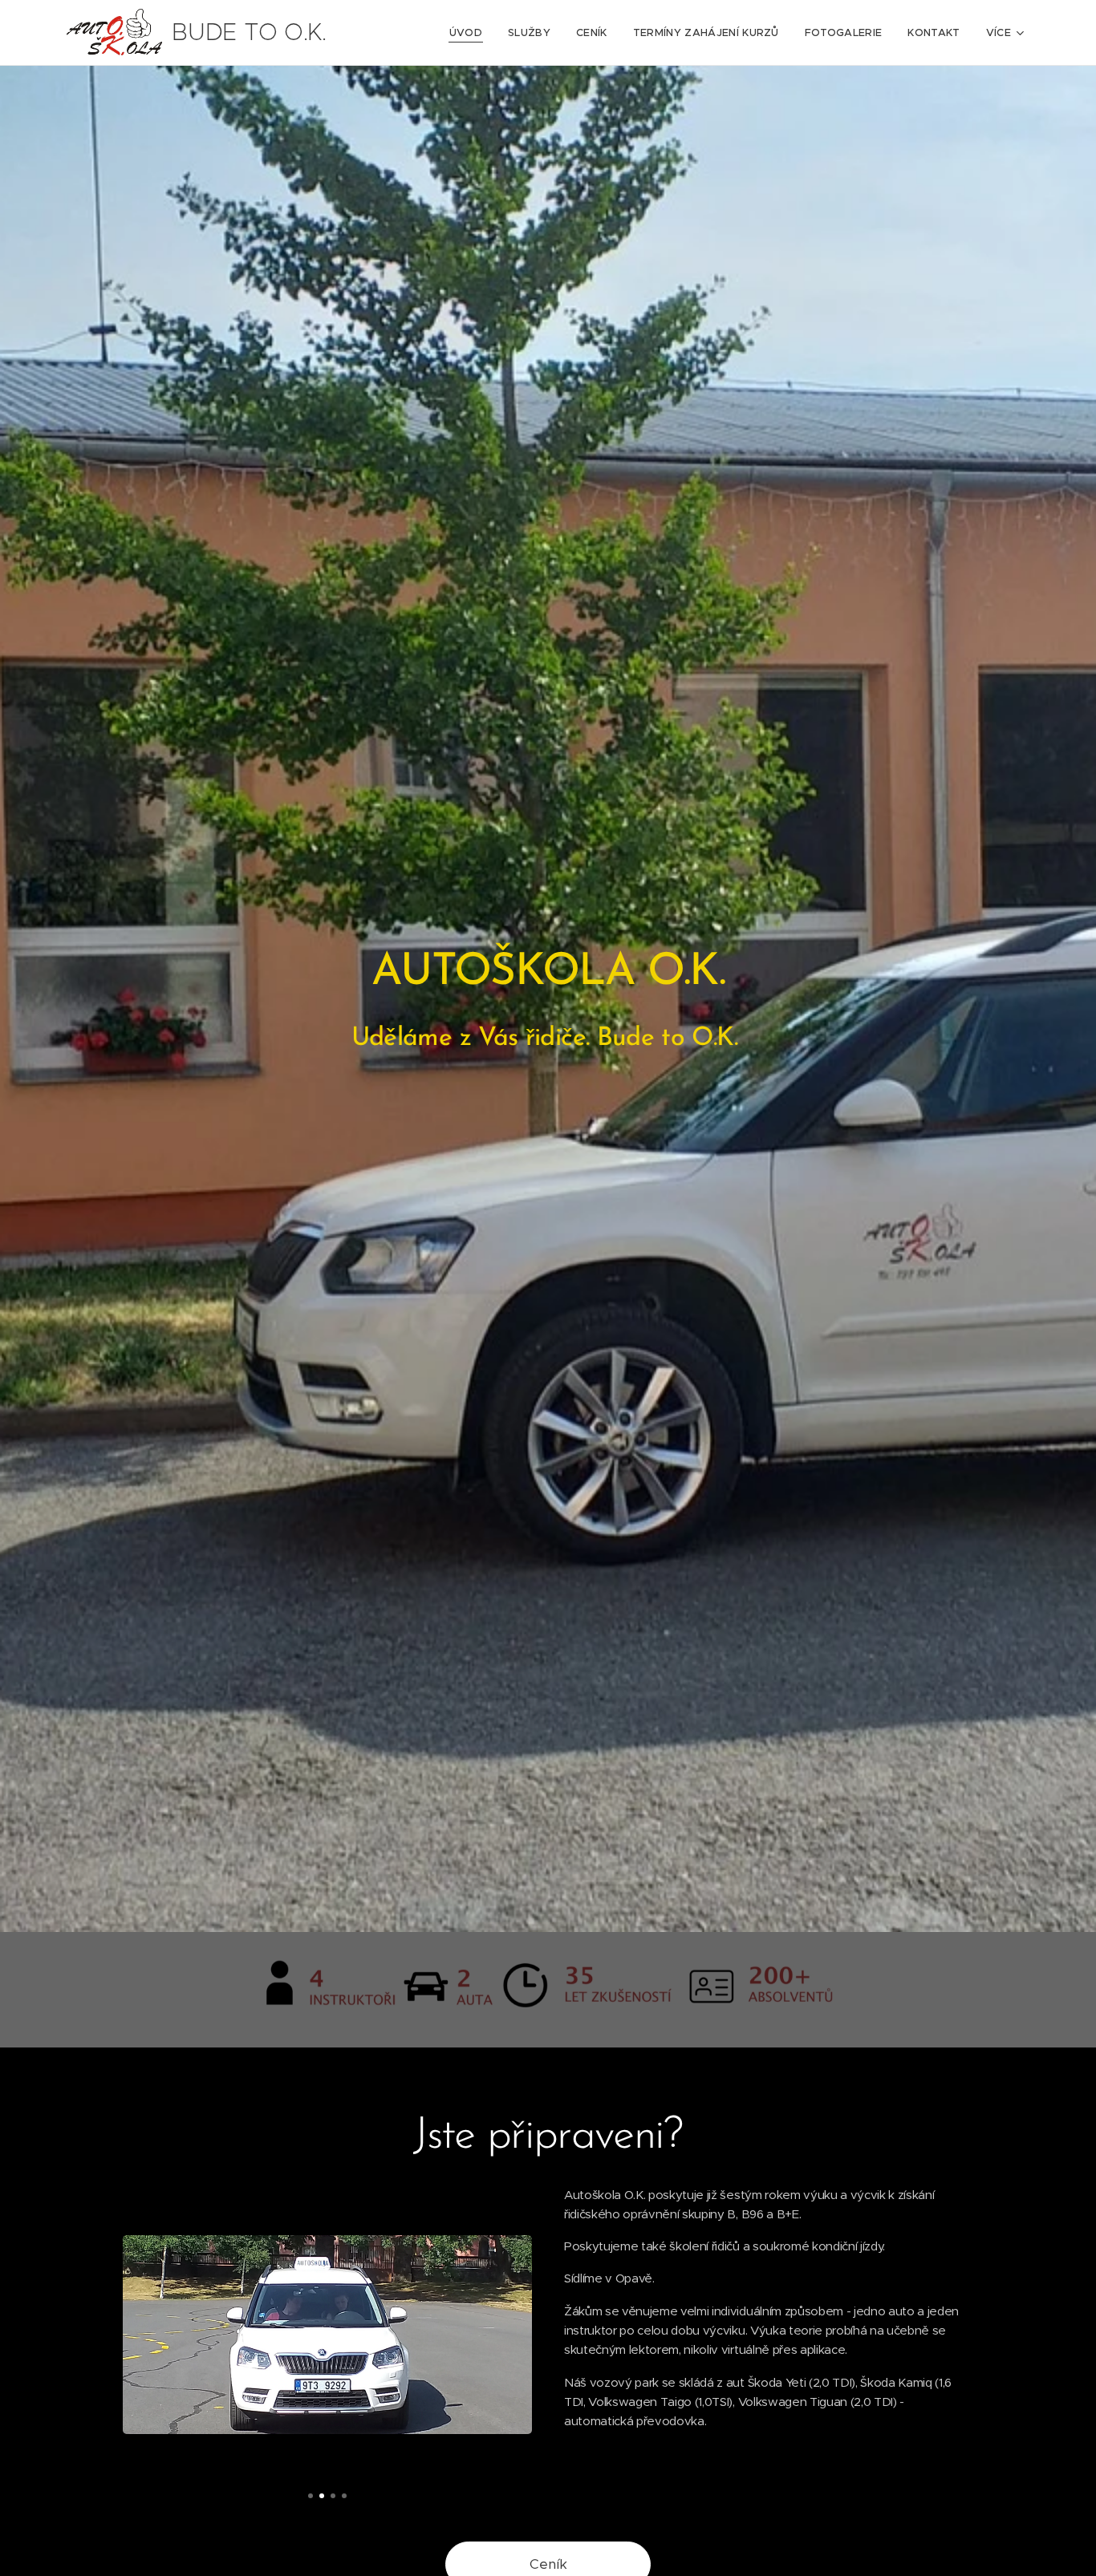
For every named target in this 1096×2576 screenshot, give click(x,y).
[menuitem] (470, 33)
